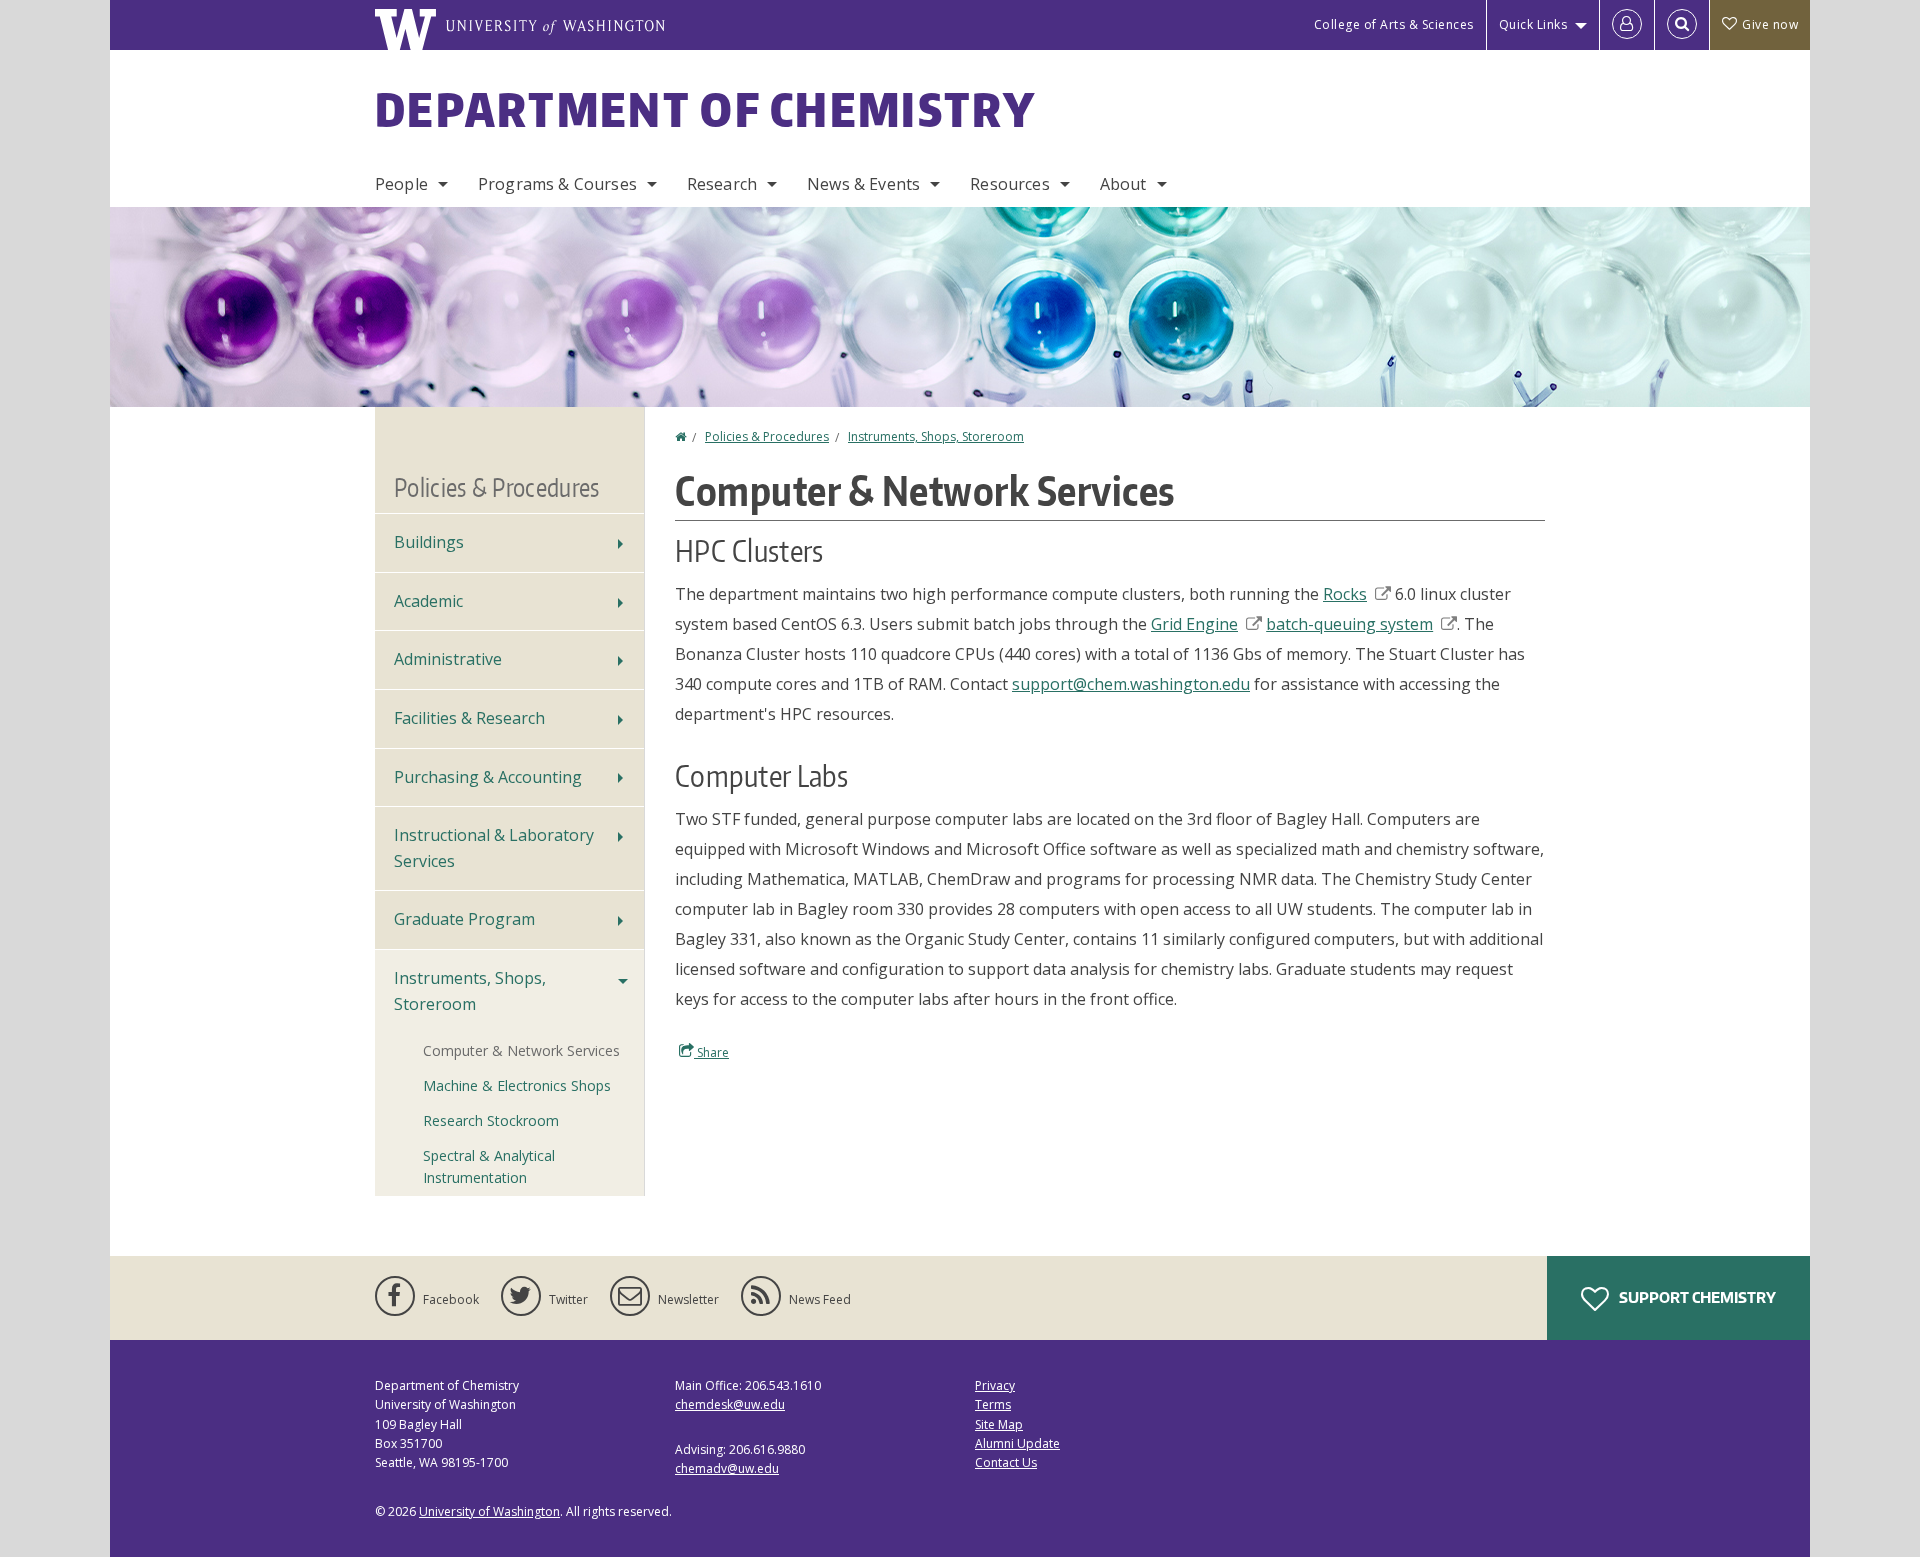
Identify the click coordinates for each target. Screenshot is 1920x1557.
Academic (428, 601)
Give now (1770, 24)
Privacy (995, 1385)
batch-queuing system (1349, 624)
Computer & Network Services (521, 1050)
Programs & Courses (557, 184)
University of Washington (489, 1511)
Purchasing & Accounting (488, 777)
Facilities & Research (469, 718)
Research (722, 184)
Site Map (999, 1424)
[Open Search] (1682, 25)
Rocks (1345, 594)
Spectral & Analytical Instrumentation (489, 1166)
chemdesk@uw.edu (730, 1404)
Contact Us (1006, 1462)
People (401, 184)
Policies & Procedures (767, 436)
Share (711, 1052)
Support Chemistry (1696, 1297)
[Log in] (1627, 25)
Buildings (429, 542)
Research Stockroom (491, 1120)
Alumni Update (1017, 1443)
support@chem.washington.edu (1131, 684)
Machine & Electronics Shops (517, 1085)
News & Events (863, 184)
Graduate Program (464, 919)
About (1123, 184)
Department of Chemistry (705, 109)
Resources (1009, 184)
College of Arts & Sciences (1394, 24)
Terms (993, 1404)
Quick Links (1533, 24)
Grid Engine (1194, 624)
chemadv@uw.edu (727, 1468)
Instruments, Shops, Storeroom (936, 436)
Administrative (448, 659)
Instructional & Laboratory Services (494, 848)
